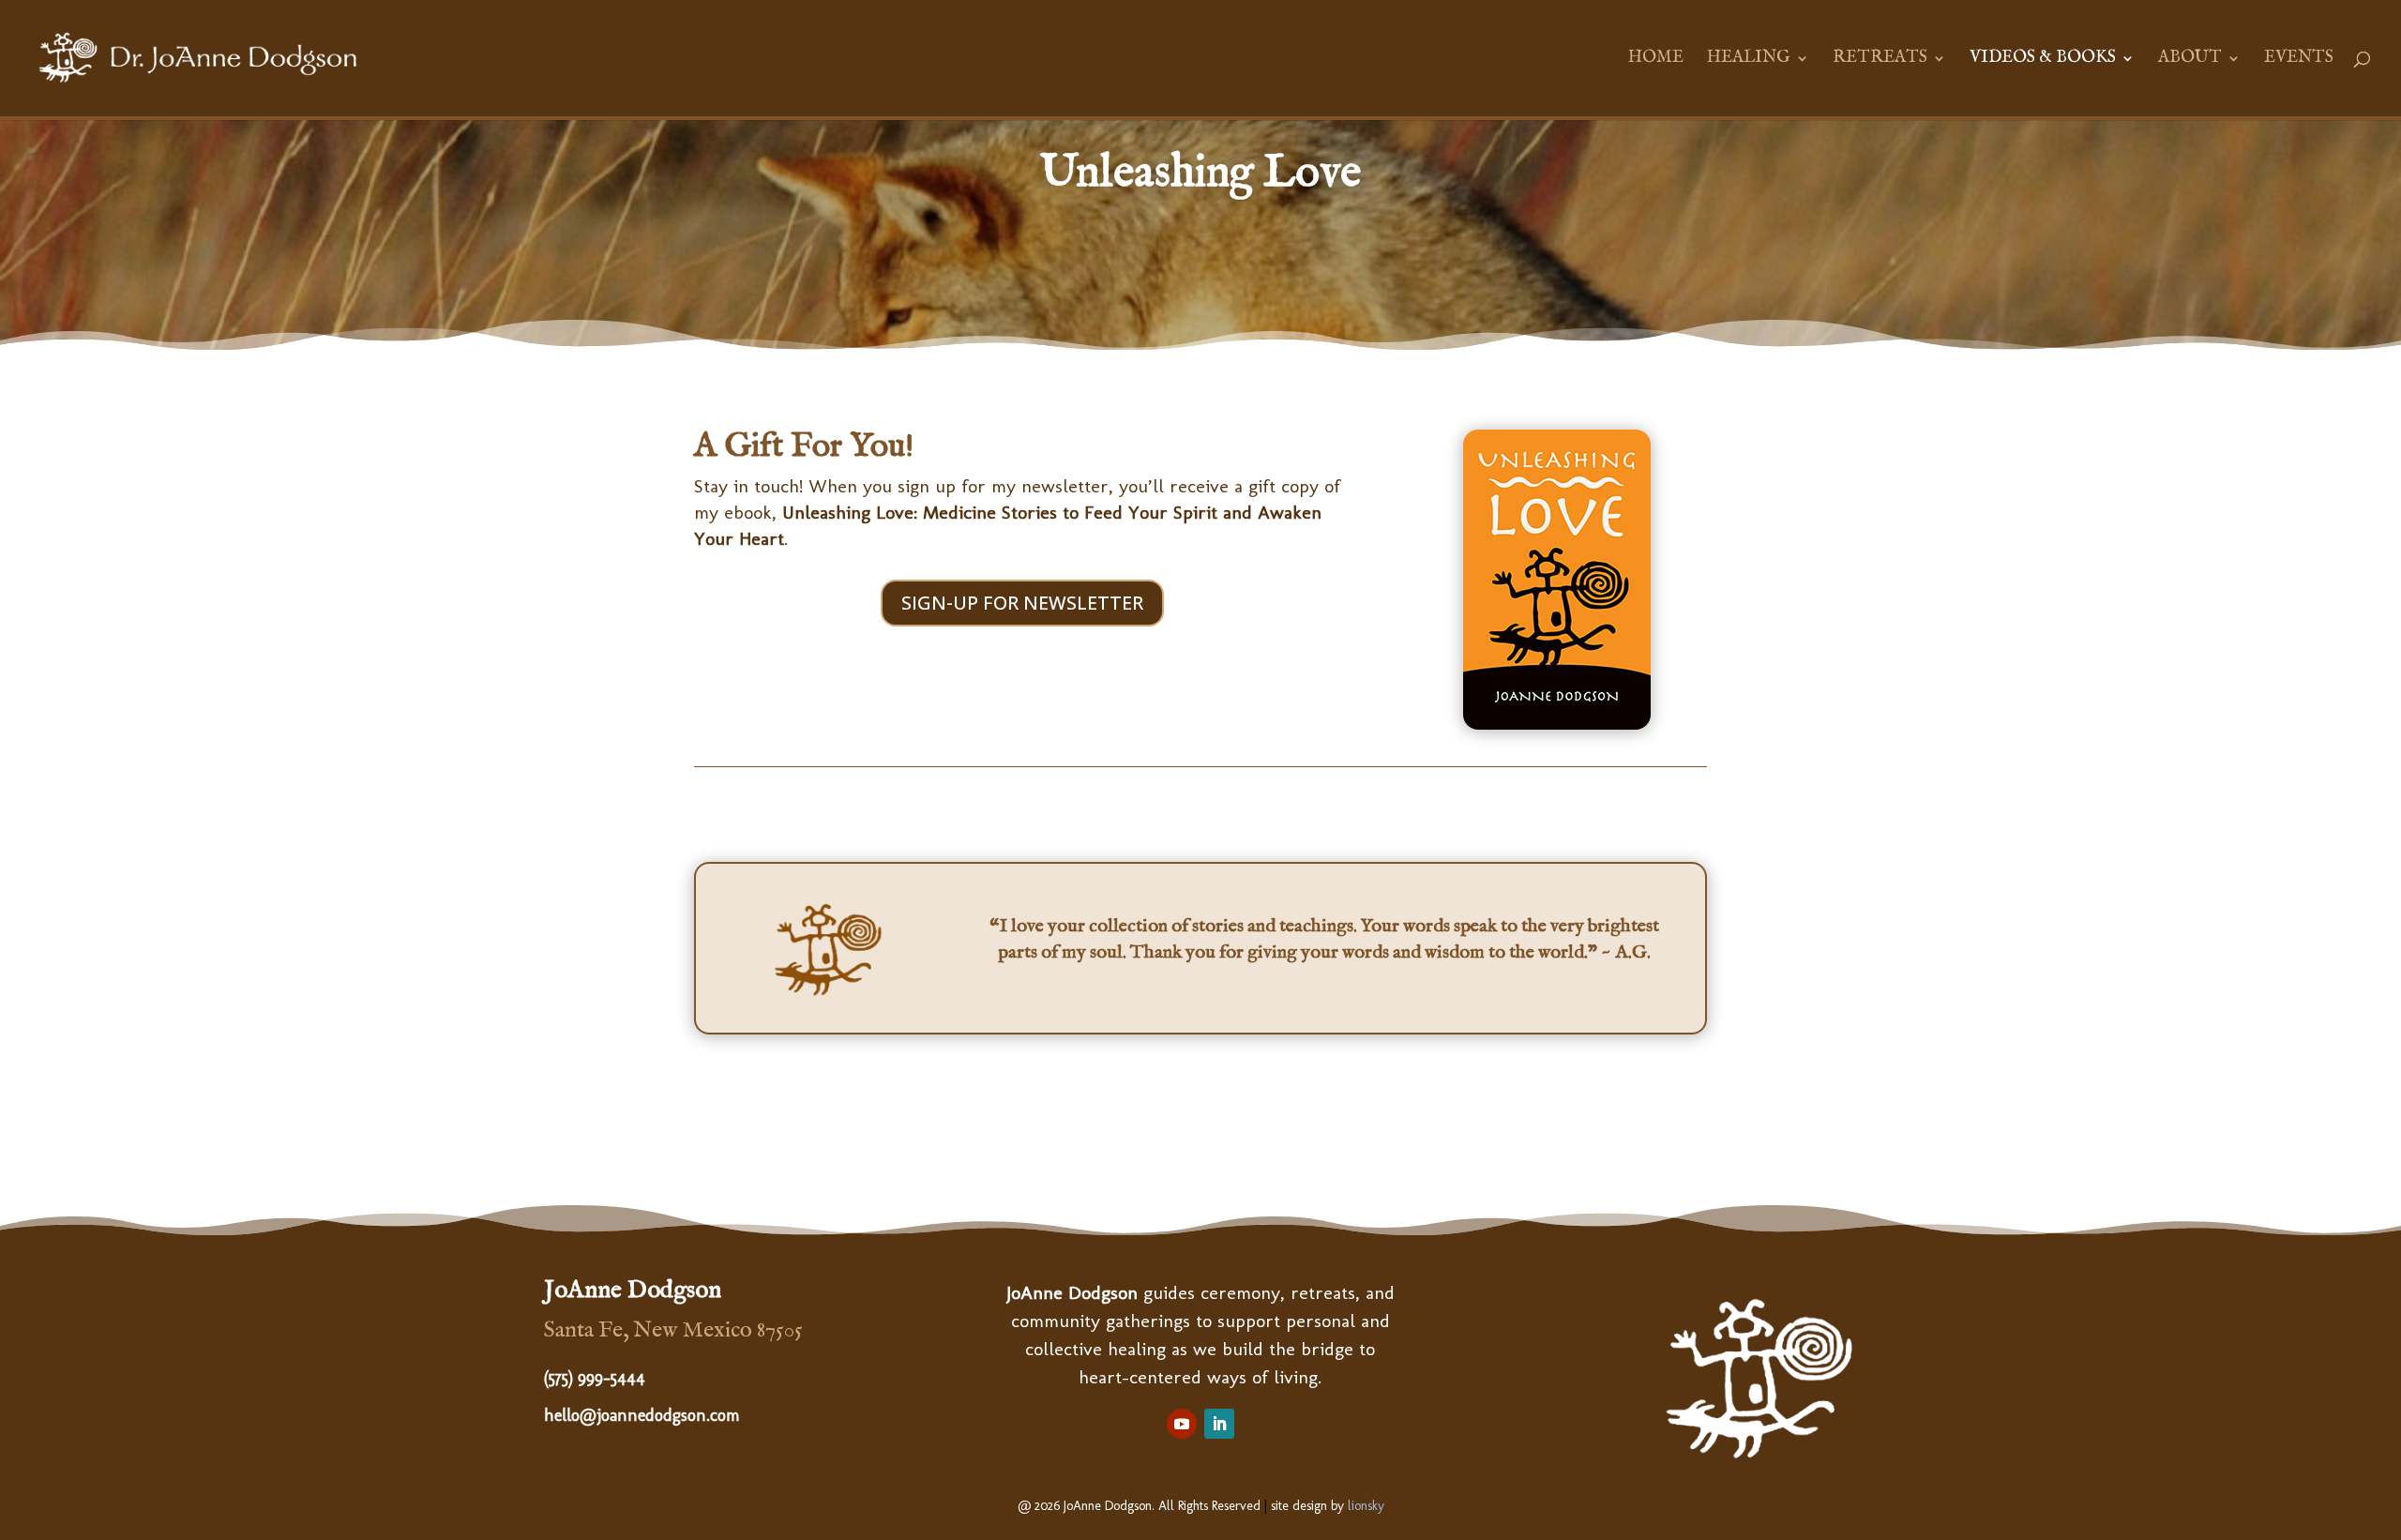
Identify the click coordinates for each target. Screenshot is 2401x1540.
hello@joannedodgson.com (642, 1415)
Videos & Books (2043, 60)
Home (1656, 60)
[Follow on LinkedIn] (1219, 1424)
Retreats (1880, 60)
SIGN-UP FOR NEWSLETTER (1022, 603)
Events (2299, 60)
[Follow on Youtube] (1182, 1424)
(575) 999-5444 (595, 1378)
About (2190, 60)
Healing (1749, 60)
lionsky (1366, 1506)
